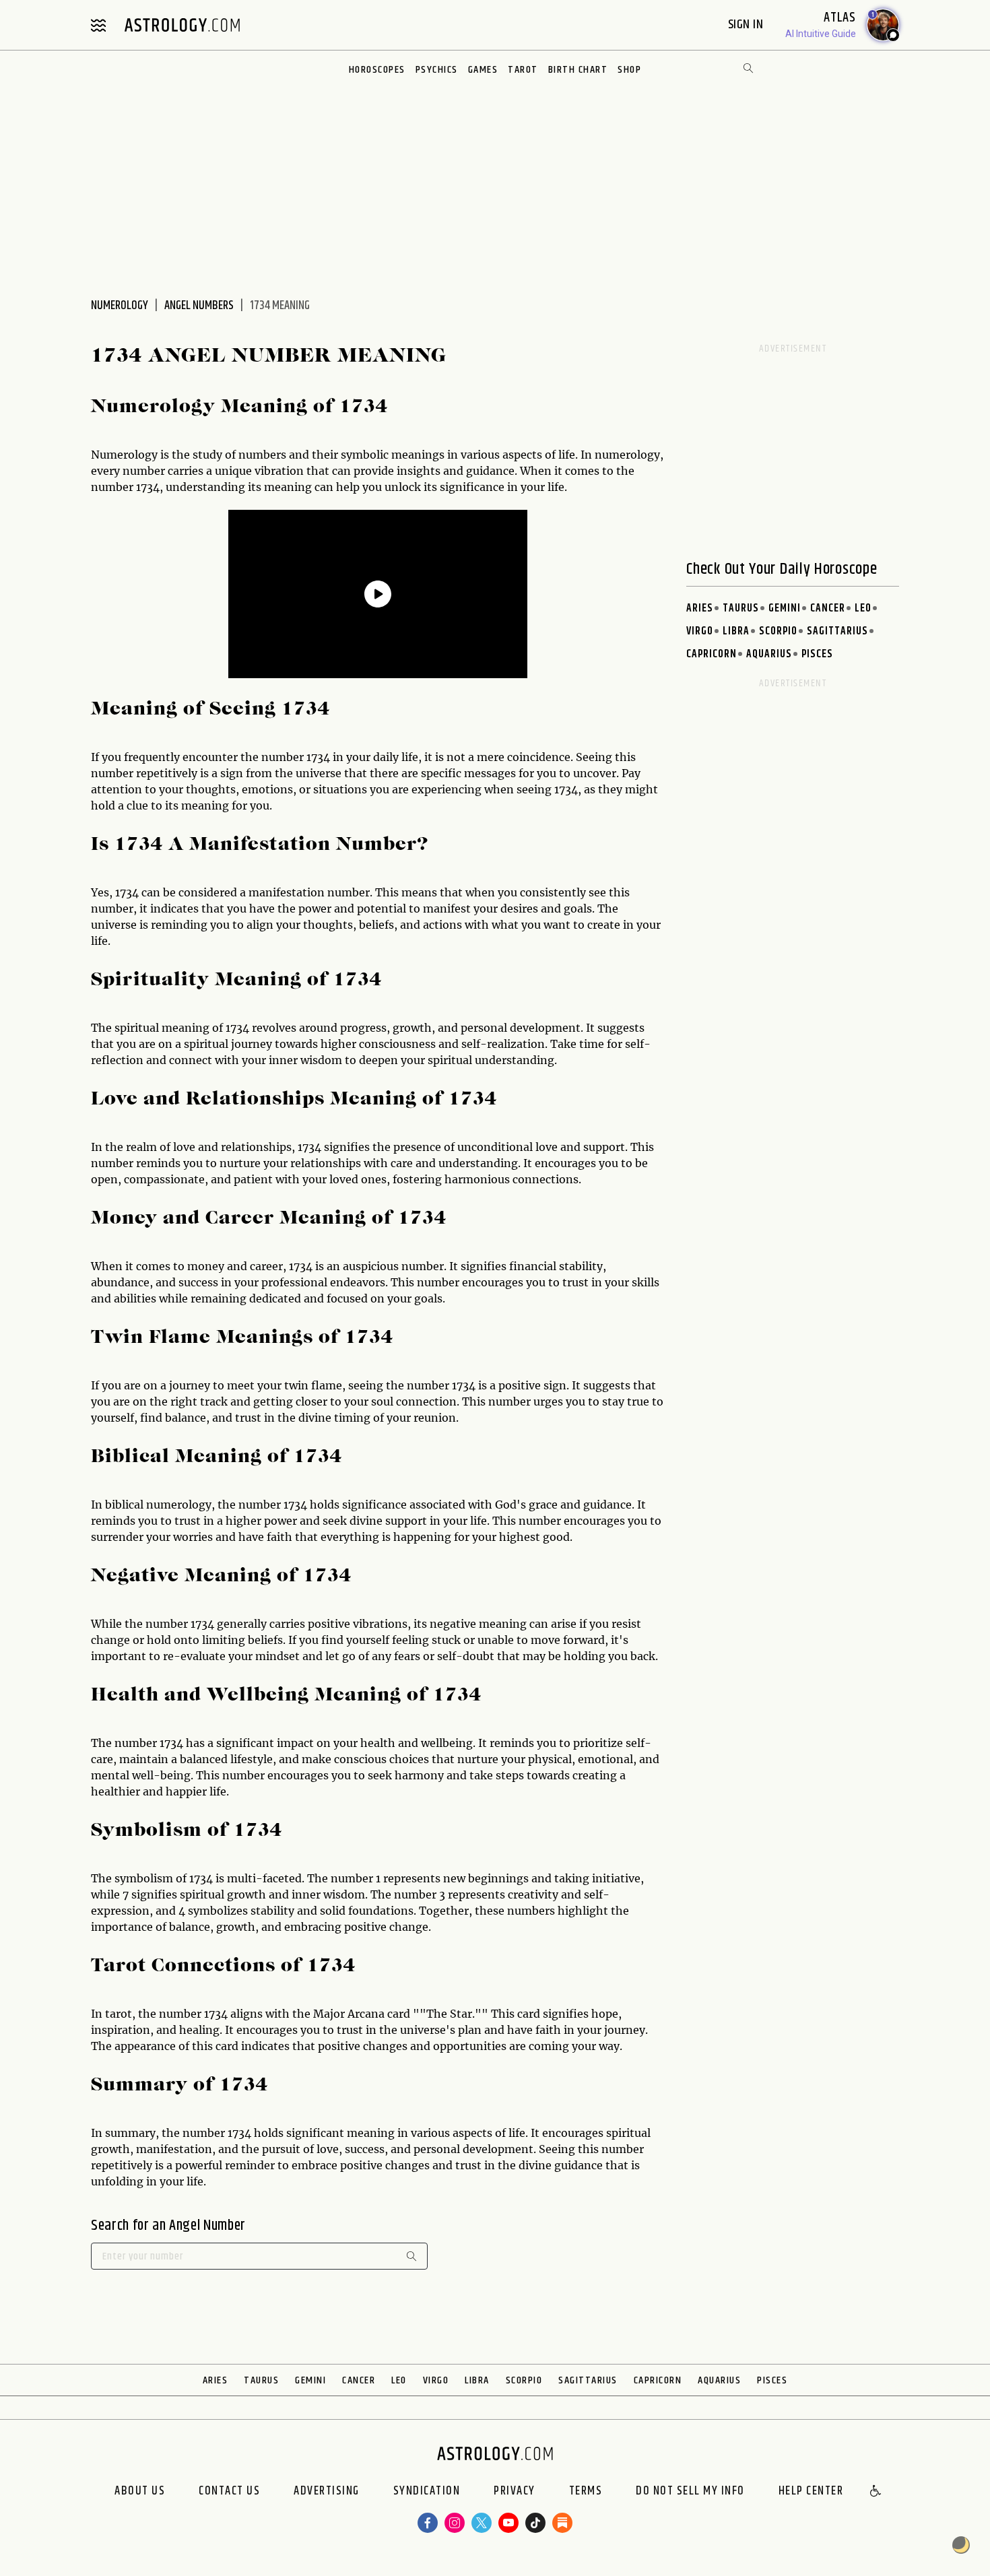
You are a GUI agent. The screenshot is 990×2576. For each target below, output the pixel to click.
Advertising (327, 2492)
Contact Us (229, 2492)
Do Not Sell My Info (690, 2492)
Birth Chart (578, 70)
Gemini (785, 608)
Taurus (741, 608)
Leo (863, 608)
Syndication (427, 2492)
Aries (700, 608)
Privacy (515, 2492)
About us (140, 2492)
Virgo (700, 631)
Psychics (437, 70)
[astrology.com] (182, 25)
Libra (736, 631)
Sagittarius (837, 631)
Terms (586, 2492)
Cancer (828, 608)
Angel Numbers (199, 306)
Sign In (747, 25)
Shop (629, 70)
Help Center (811, 2492)
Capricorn (712, 654)
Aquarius (769, 654)
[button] (876, 2492)
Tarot (523, 70)
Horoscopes (377, 70)
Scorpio (778, 631)
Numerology (120, 306)
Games (483, 70)
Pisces (817, 654)
